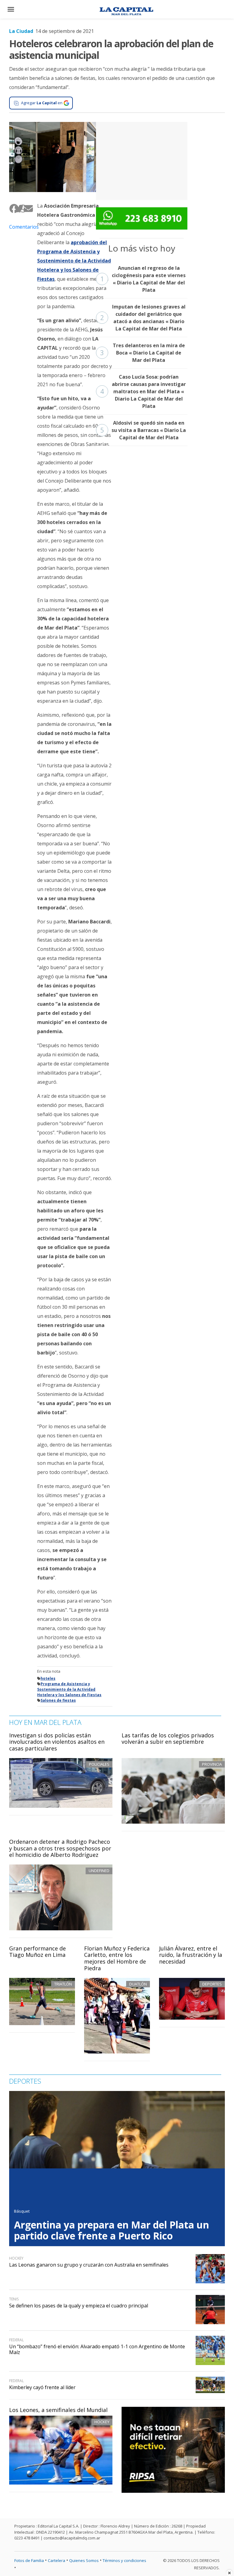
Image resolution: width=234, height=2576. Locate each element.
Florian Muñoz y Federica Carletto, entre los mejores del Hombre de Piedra (117, 1958)
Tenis (14, 2299)
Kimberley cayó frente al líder (42, 2387)
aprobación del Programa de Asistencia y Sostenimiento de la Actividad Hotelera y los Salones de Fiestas (74, 261)
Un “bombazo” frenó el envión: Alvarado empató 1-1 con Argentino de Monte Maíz (97, 2349)
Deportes (212, 1984)
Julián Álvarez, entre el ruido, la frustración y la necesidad (191, 1955)
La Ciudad (21, 31)
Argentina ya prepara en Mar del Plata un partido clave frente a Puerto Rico (112, 2230)
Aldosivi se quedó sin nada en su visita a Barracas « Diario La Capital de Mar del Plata (143, 430)
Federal (16, 2340)
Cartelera (57, 2560)
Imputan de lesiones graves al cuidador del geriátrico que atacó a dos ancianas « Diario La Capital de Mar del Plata (143, 318)
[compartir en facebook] (12, 208)
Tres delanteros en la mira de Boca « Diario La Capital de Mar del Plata (143, 353)
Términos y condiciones (124, 2560)
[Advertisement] (142, 160)
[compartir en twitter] (16, 208)
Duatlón (138, 1984)
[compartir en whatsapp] (21, 208)
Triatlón (63, 1984)
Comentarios (19, 227)
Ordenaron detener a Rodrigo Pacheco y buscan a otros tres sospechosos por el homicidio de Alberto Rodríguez (60, 1848)
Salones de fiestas (58, 1700)
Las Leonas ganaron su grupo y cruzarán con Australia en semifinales (89, 2265)
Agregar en (42, 103)
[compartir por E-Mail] (26, 208)
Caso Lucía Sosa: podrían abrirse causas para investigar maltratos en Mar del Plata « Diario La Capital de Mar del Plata (143, 391)
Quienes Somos (84, 2560)
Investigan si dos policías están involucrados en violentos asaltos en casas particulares (57, 1742)
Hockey (102, 2422)
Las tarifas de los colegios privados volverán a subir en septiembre (168, 1739)
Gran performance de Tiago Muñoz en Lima (37, 1952)
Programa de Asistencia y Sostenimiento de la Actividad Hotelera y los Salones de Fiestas (69, 1689)
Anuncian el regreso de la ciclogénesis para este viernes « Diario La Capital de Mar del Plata (143, 279)
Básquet (22, 2211)
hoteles (48, 1678)
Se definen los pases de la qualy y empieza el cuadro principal (79, 2306)
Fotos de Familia (29, 2560)
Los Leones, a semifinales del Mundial (58, 2410)
